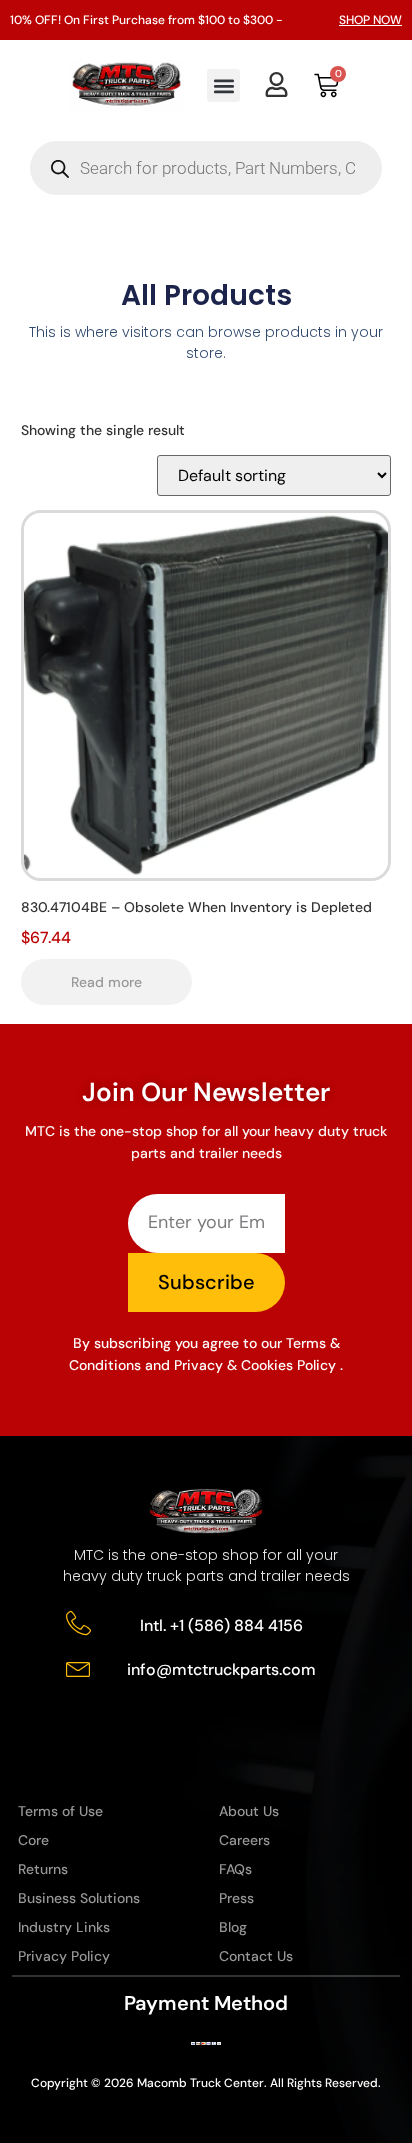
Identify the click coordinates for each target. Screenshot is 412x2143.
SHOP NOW (370, 20)
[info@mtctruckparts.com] (78, 1667)
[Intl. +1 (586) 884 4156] (78, 1623)
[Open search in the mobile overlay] (206, 168)
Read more (106, 982)
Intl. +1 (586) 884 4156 (221, 1625)
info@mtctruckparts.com (221, 1669)
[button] (223, 85)
